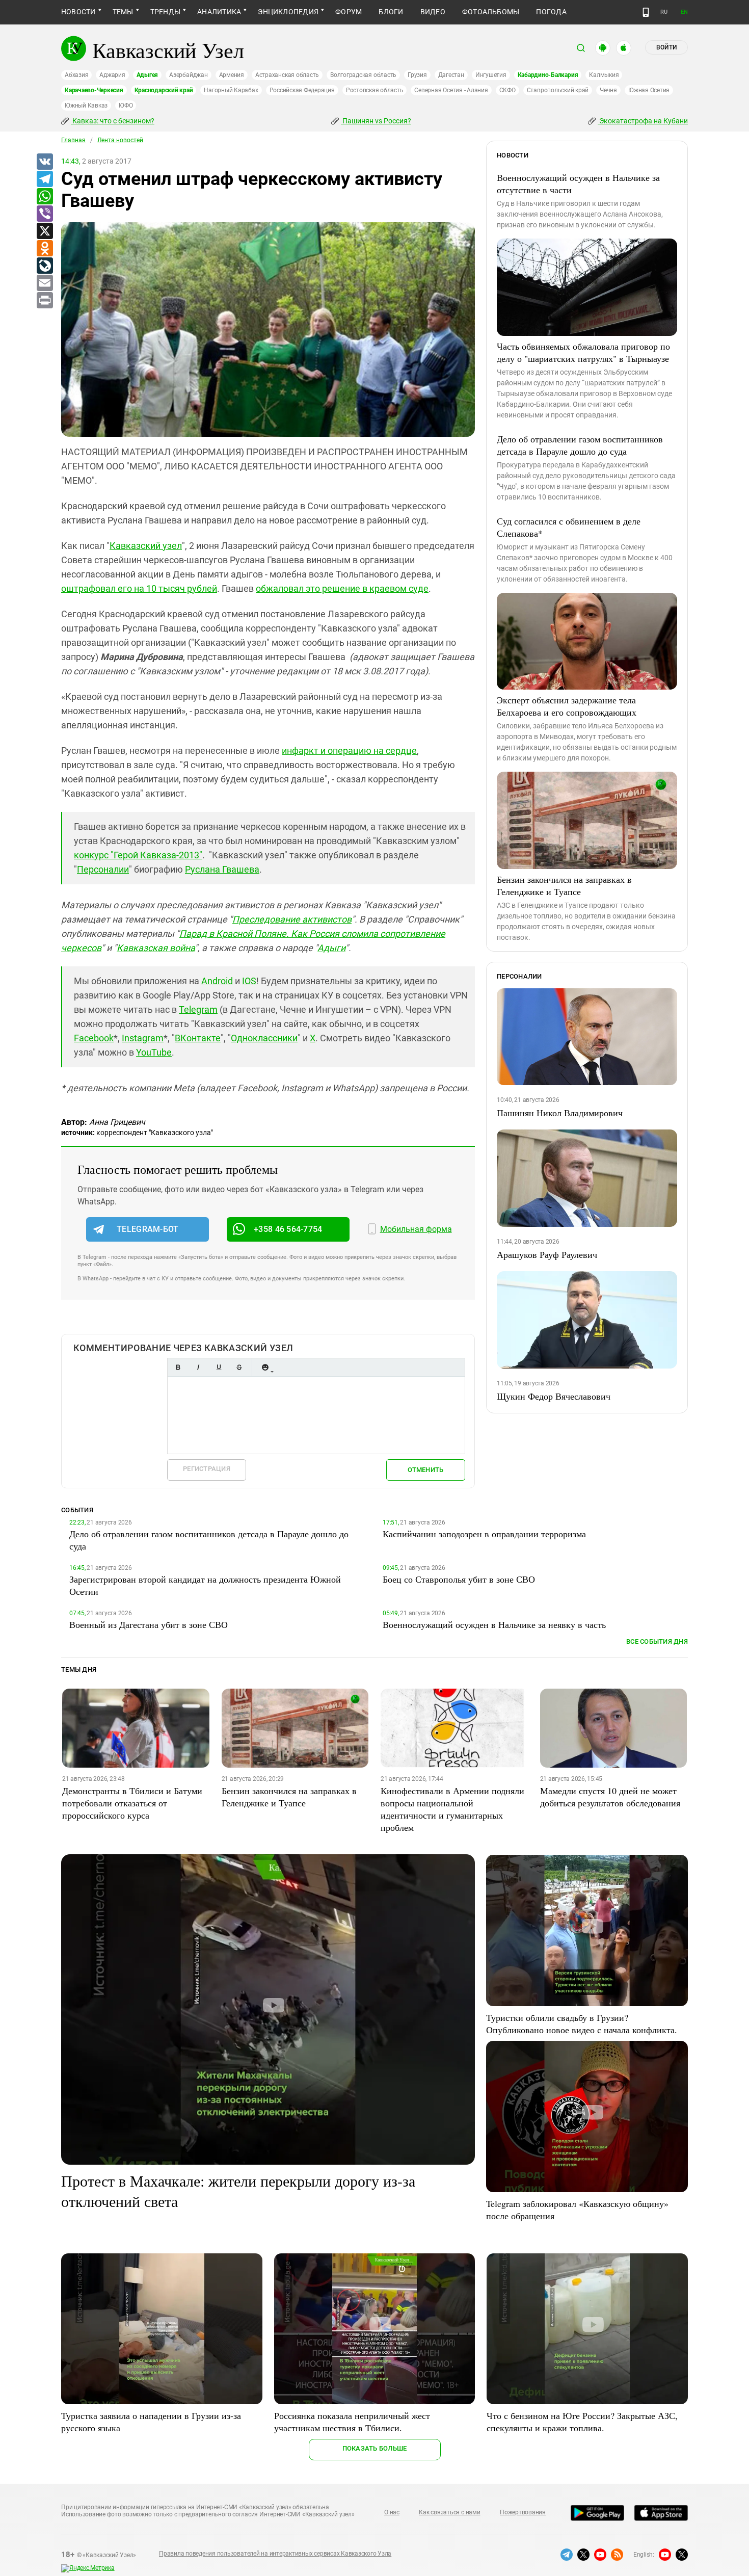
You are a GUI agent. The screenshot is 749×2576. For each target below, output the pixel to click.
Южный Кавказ (86, 106)
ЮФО (126, 106)
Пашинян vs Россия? (376, 121)
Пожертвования (523, 2512)
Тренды (165, 12)
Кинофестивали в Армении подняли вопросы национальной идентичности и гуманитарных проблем (452, 1809)
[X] (44, 231)
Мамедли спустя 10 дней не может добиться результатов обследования (610, 1797)
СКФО (507, 90)
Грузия (417, 75)
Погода (551, 12)
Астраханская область (287, 75)
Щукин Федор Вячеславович (554, 1396)
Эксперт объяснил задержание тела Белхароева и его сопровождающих (567, 706)
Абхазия (76, 75)
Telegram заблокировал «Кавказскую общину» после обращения (577, 2210)
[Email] (44, 283)
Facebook (94, 1038)
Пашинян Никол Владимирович (560, 1113)
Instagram (143, 1038)
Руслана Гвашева (222, 869)
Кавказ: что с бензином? (113, 121)
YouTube (154, 1052)
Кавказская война (156, 948)
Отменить (425, 1470)
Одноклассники (264, 1038)
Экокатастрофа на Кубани (643, 121)
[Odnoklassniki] (44, 249)
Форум (349, 12)
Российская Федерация (302, 90)
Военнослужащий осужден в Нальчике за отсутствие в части (578, 183)
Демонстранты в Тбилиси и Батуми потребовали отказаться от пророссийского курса (132, 1803)
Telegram (198, 1009)
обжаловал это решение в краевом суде (342, 588)
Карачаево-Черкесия (94, 90)
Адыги (331, 948)
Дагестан (451, 75)
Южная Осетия (649, 90)
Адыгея (148, 75)
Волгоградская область (363, 75)
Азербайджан (188, 75)
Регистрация (207, 1469)
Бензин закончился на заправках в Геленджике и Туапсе (564, 885)
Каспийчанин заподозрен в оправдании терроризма (484, 1534)
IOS (249, 981)
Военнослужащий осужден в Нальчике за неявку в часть (494, 1624)
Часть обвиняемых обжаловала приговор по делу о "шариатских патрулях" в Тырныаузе (583, 352)
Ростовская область (375, 90)
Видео (433, 12)
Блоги (391, 12)
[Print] (44, 301)
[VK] (44, 162)
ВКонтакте (198, 1038)
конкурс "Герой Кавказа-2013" (138, 855)
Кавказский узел (146, 546)
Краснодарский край (164, 90)
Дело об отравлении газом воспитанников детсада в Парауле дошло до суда (580, 445)
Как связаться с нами (449, 2512)
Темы (123, 12)
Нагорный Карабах (231, 90)
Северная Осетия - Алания (451, 90)
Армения (232, 75)
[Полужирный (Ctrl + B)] (178, 1367)
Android (217, 981)
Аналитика (219, 12)
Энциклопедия (288, 12)
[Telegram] (44, 179)
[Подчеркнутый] (219, 1367)
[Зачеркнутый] (239, 1367)
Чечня (608, 90)
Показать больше (375, 2448)
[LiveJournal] (44, 266)
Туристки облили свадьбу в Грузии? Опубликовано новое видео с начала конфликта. (582, 2023)
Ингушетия (491, 75)
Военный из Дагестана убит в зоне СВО (149, 1624)
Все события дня (657, 1641)
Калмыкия (604, 75)
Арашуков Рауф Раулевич (547, 1254)
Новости (78, 12)
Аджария (112, 75)
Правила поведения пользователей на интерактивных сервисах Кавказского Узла (275, 2554)
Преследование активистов (292, 919)
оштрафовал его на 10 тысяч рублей (139, 588)
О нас (392, 2512)
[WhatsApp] (44, 197)
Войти (666, 47)
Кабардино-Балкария (548, 75)
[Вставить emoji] (265, 1367)
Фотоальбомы (491, 12)
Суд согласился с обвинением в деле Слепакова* (569, 527)
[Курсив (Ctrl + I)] (198, 1367)
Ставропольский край (558, 90)
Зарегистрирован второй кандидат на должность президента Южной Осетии (205, 1585)
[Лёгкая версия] (646, 12)
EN (684, 12)
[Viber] (44, 214)
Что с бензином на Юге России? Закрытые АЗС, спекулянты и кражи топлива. (582, 2422)
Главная (73, 140)
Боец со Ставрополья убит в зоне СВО (459, 1579)
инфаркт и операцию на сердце (349, 751)
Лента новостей (120, 140)
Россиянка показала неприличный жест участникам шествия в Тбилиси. (352, 2422)
